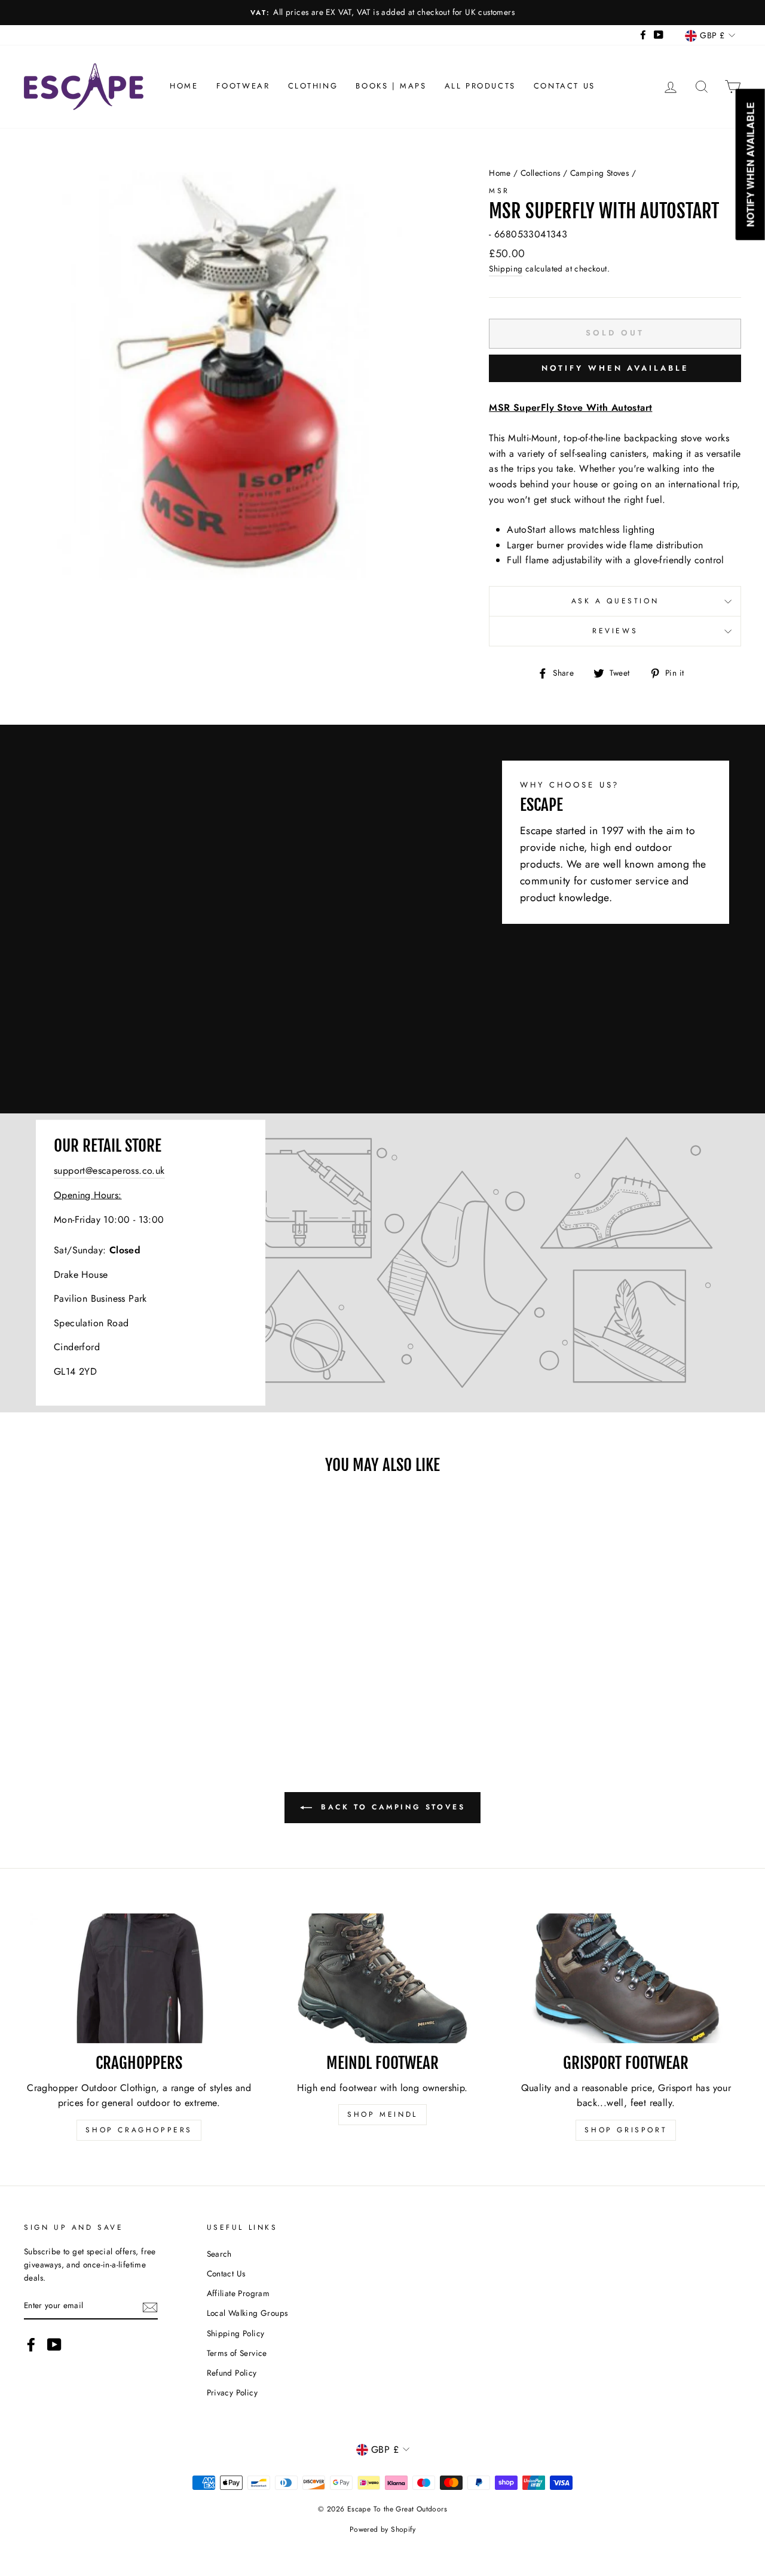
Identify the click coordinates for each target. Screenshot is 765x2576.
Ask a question (615, 601)
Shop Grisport (626, 2130)
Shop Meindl (382, 2114)
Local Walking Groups (247, 2313)
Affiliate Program (238, 2293)
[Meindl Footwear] (382, 1978)
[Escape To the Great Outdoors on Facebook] (31, 2345)
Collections (540, 173)
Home (184, 86)
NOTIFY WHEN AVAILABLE (615, 368)
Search (219, 2254)
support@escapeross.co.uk (109, 1170)
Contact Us (564, 86)
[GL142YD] (382, 1263)
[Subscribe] (150, 2306)
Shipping (506, 268)
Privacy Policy (232, 2392)
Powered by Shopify (382, 2529)
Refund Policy (232, 2373)
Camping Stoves (600, 173)
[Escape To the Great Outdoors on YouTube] (54, 2345)
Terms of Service (237, 2353)
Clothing (313, 86)
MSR (499, 191)
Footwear (243, 86)
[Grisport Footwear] (626, 1978)
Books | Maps (391, 86)
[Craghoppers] (139, 1978)
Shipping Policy (236, 2333)
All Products (480, 86)
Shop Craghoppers (139, 2130)
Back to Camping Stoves (391, 1807)
